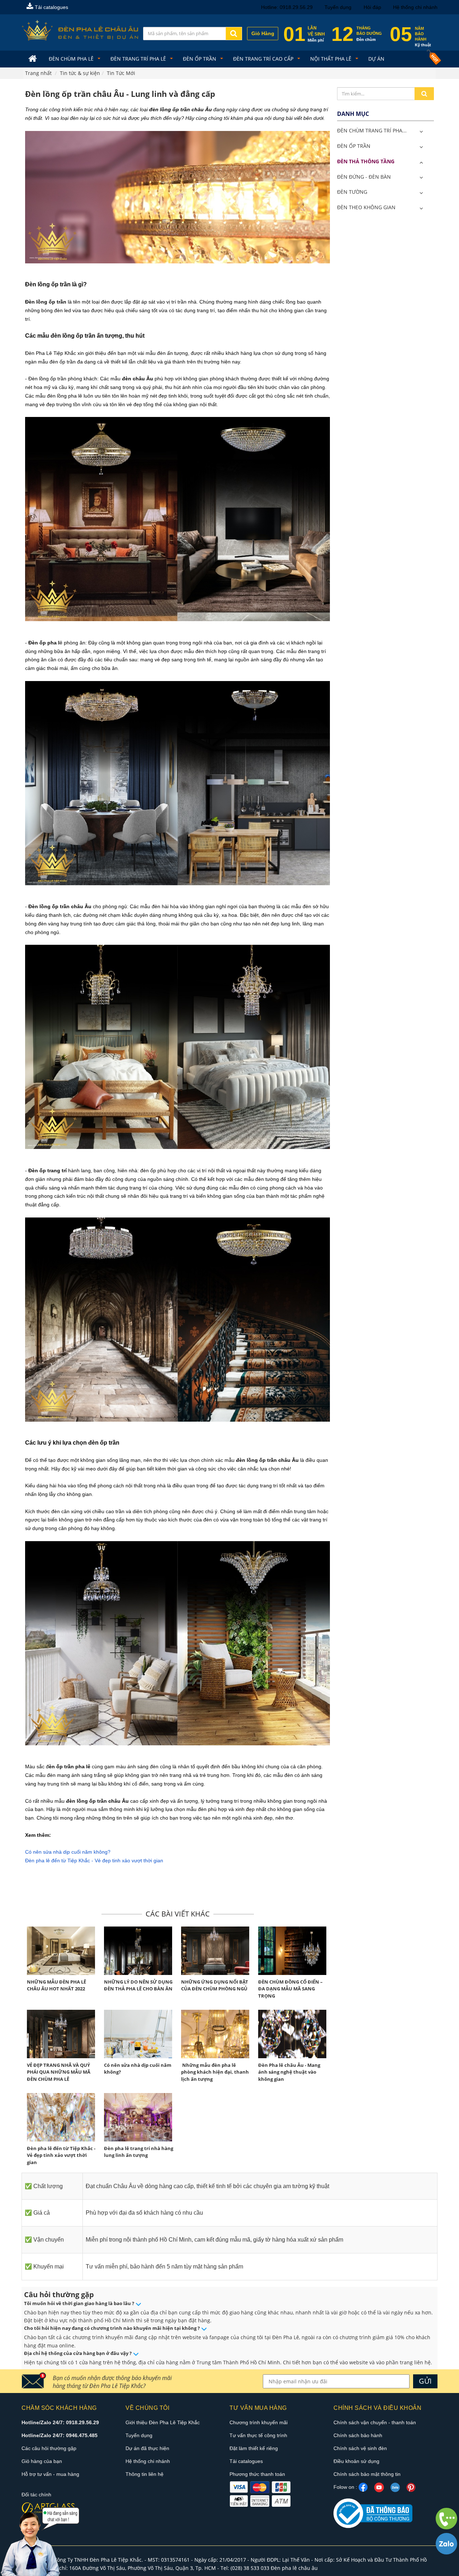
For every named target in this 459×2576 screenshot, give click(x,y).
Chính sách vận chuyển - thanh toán (375, 2422)
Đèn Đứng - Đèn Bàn (364, 177)
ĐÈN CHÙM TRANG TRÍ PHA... (372, 130)
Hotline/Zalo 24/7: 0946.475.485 (60, 2435)
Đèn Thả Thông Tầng (366, 161)
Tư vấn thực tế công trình (258, 2435)
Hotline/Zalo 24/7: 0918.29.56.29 (60, 2422)
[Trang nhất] (34, 59)
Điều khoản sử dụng (356, 2461)
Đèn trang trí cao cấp (264, 59)
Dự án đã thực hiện (147, 2448)
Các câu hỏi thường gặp (49, 2448)
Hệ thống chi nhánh (415, 7)
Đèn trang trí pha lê (139, 59)
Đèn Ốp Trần (200, 59)
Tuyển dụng (338, 7)
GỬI (425, 2381)
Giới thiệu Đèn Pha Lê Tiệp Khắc (163, 2422)
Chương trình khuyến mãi (259, 2422)
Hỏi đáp (372, 7)
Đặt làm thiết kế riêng (254, 2448)
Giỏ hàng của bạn (42, 2461)
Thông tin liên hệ (145, 2474)
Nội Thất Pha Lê (332, 59)
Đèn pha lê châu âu (294, 2568)
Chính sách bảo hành (358, 2435)
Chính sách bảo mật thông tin (367, 2474)
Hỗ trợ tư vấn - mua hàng (50, 2474)
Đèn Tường (352, 192)
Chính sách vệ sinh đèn (360, 2448)
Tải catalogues (51, 7)
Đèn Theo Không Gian (366, 207)
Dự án (376, 59)
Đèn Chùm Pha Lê (72, 59)
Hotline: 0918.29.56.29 (287, 7)
